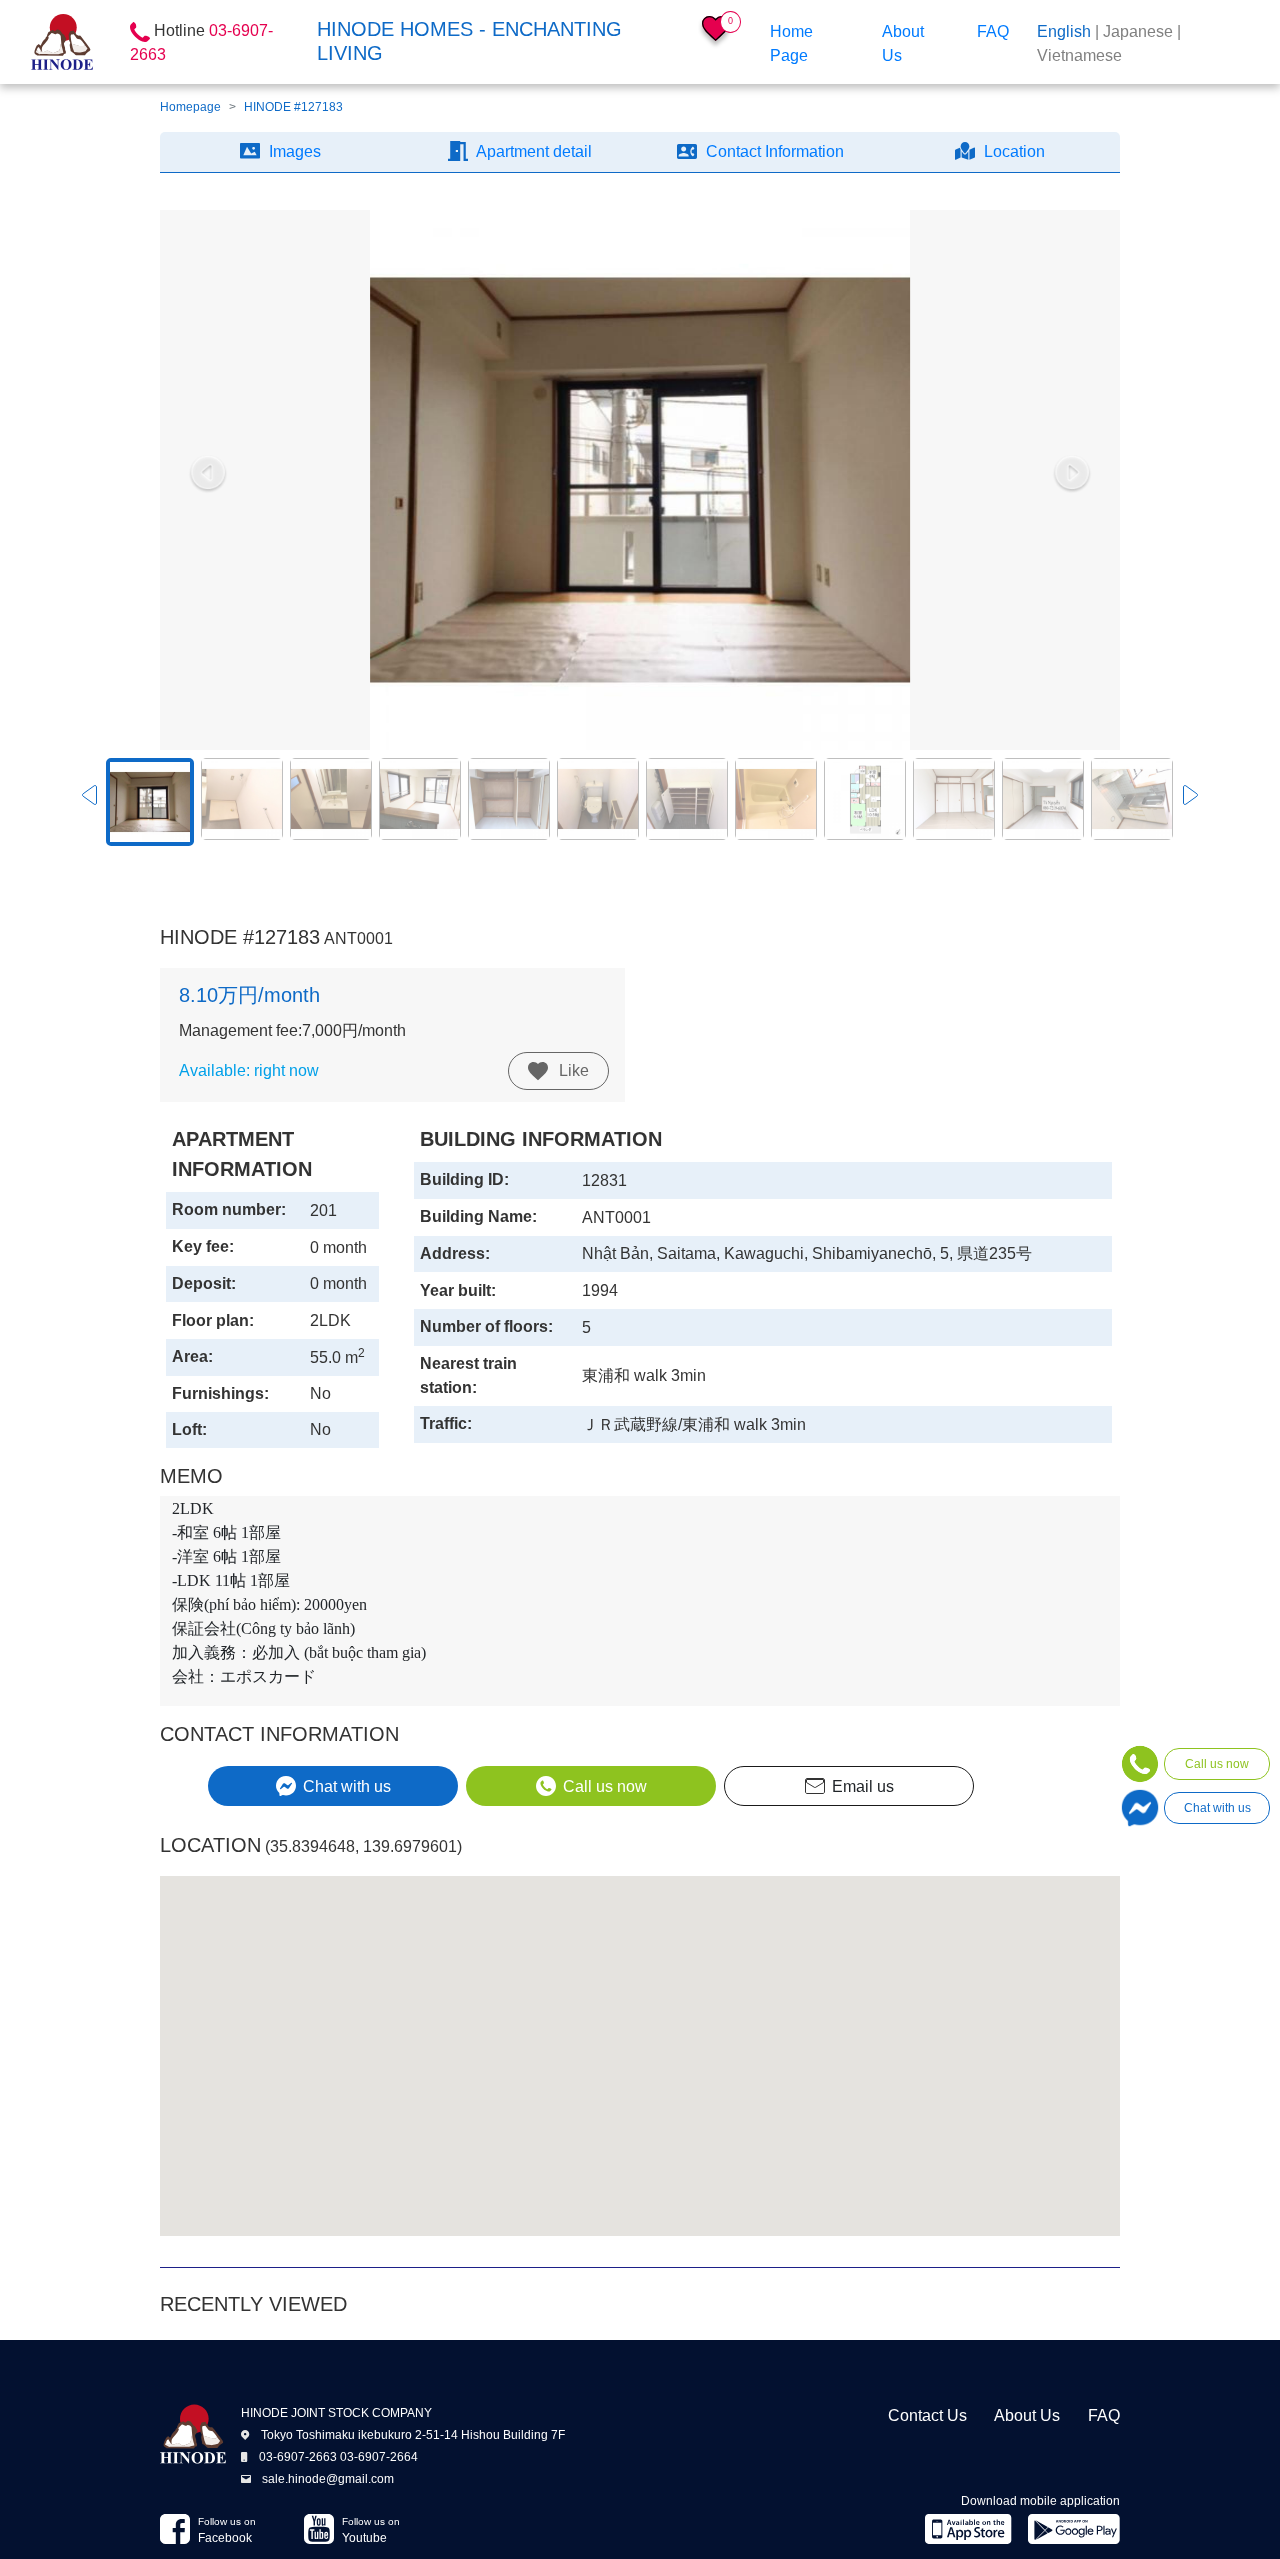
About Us (903, 43)
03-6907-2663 (298, 2457)
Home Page (791, 43)
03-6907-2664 (379, 2457)
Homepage (190, 107)
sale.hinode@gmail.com (328, 2479)
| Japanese (1134, 31)
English (1064, 31)
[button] (208, 474)
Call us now (1217, 1764)
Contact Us (927, 2415)
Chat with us (1217, 1808)
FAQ (993, 31)
